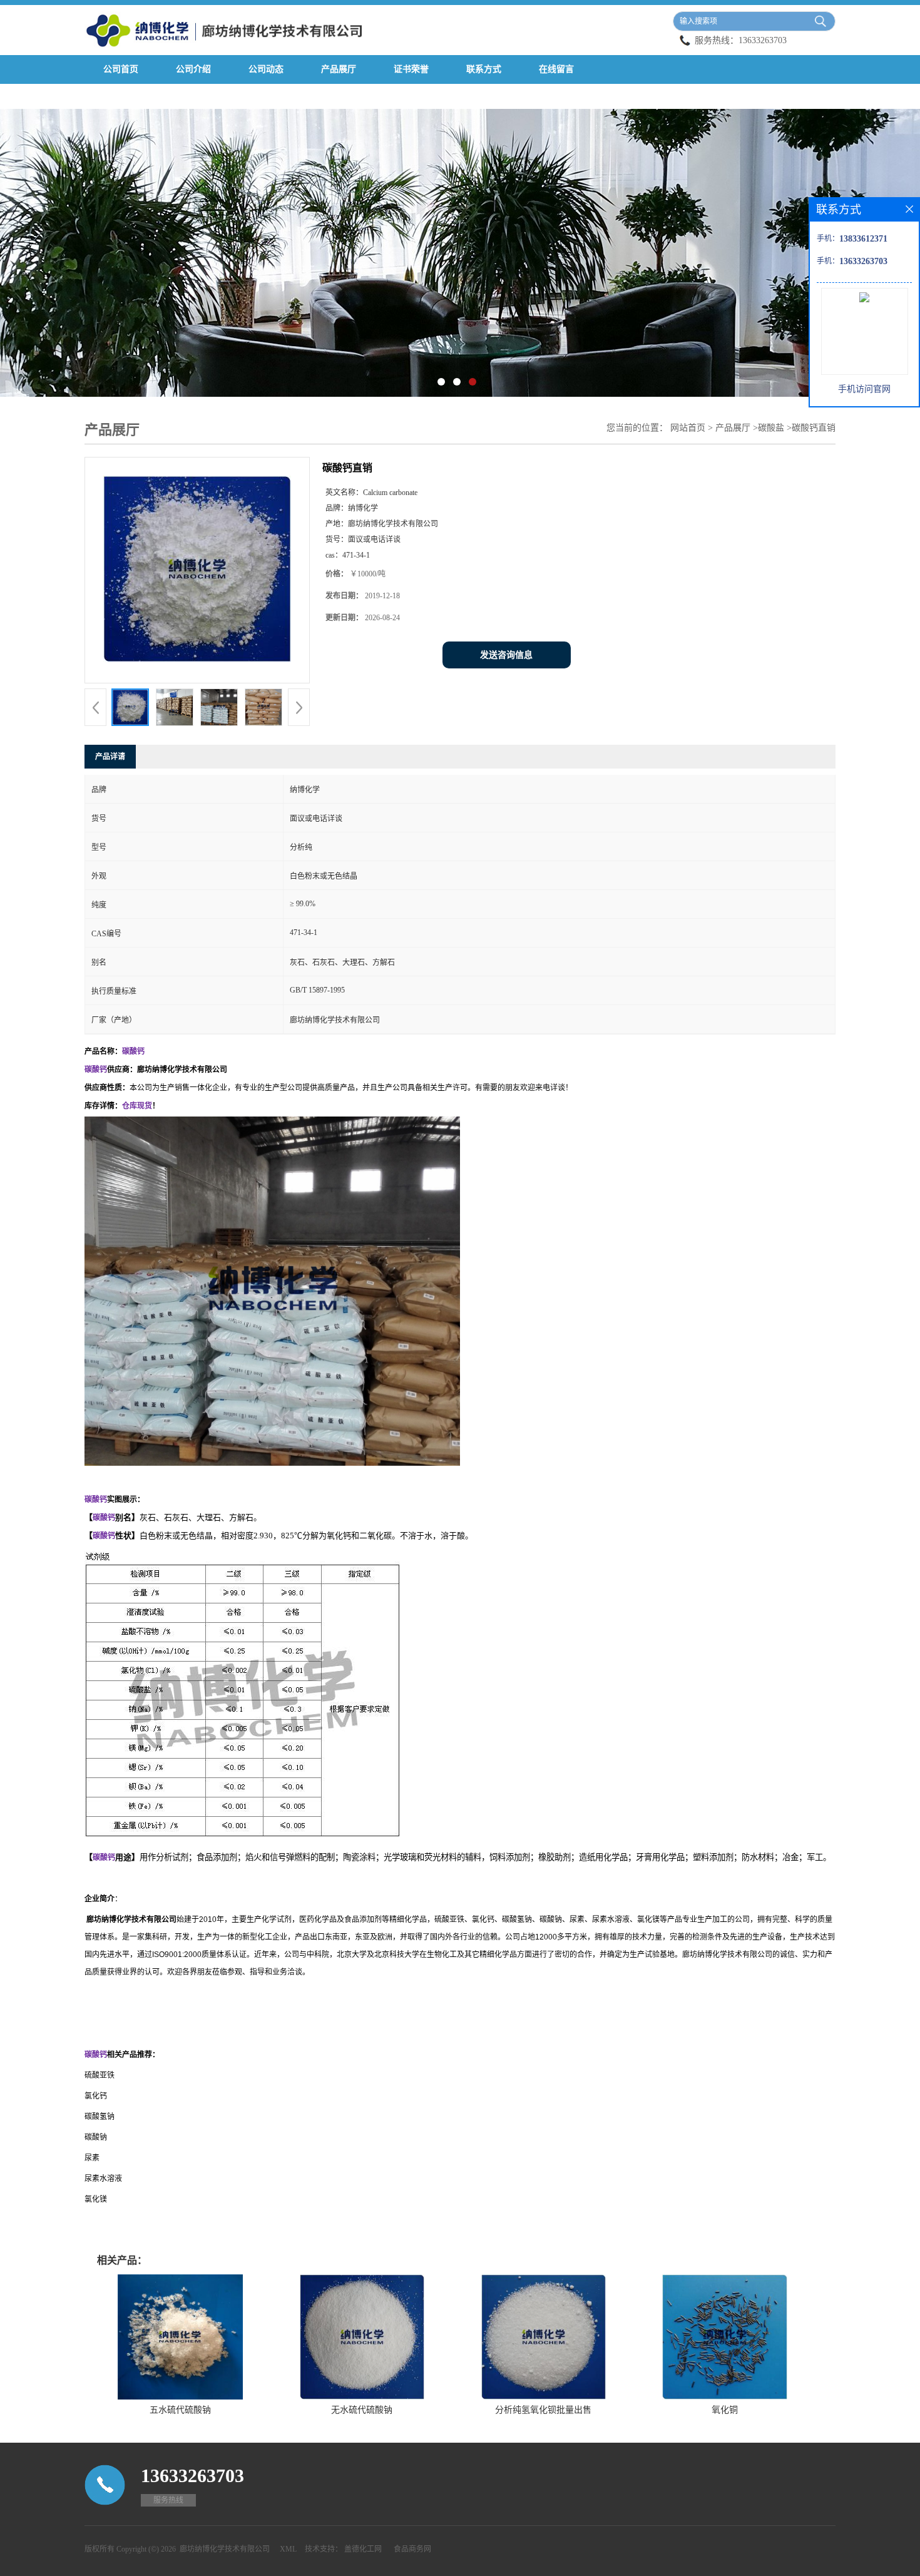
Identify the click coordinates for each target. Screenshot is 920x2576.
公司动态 (266, 69)
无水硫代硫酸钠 (362, 2410)
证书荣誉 (411, 69)
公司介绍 (193, 69)
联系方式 (484, 69)
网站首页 (688, 428)
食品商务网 (412, 2549)
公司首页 (121, 69)
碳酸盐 (771, 428)
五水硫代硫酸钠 (180, 2410)
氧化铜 (725, 2410)
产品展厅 (339, 69)
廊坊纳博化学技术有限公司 (225, 2549)
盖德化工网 (363, 2549)
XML (288, 2549)
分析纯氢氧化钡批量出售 (543, 2410)
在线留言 (556, 69)
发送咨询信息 (506, 655)
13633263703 (763, 40)
